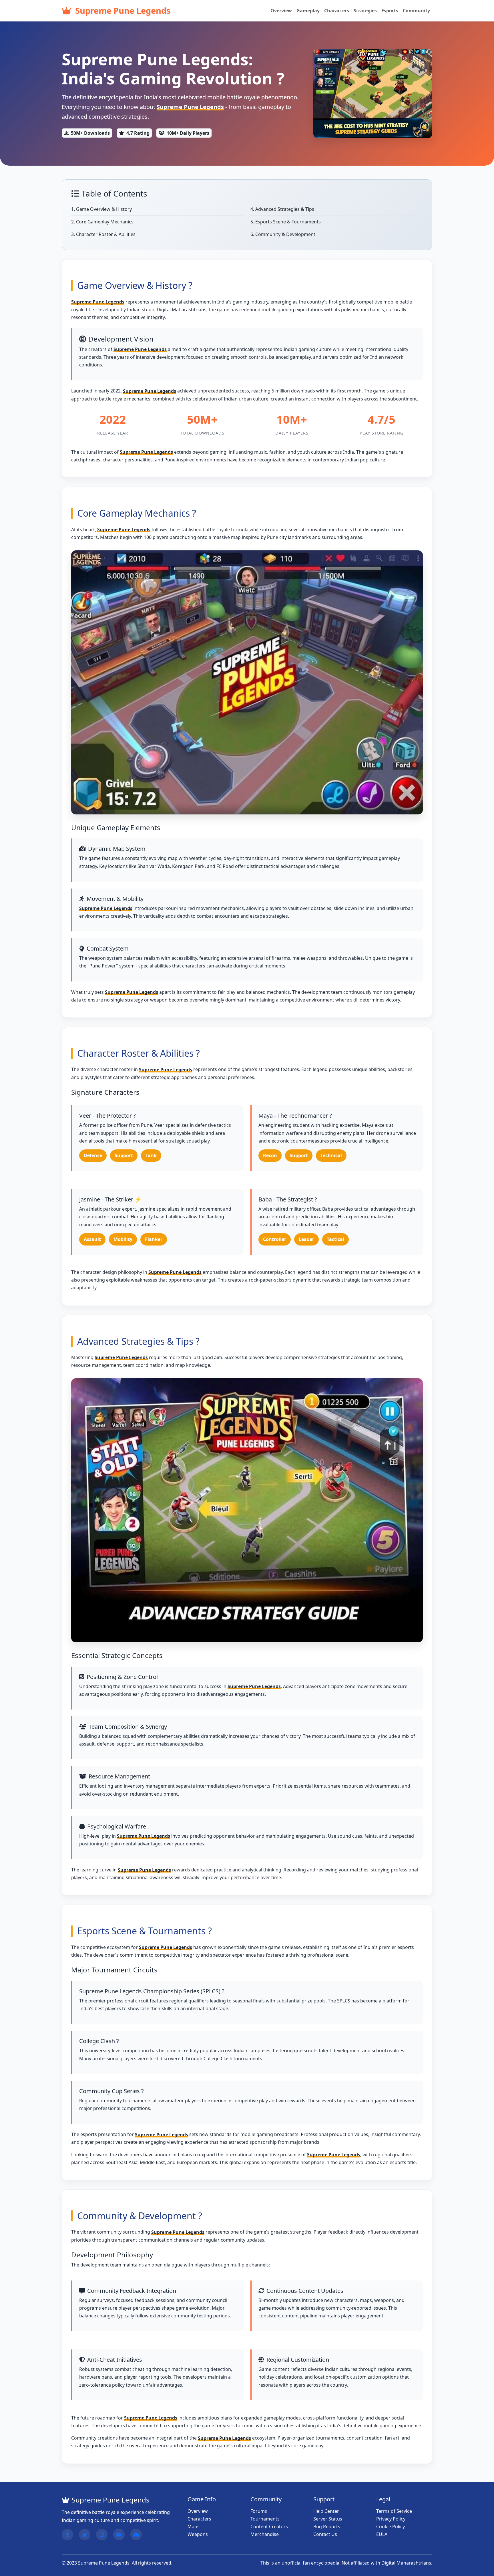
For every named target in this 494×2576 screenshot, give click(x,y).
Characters (337, 11)
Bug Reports (327, 2527)
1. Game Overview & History (101, 209)
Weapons (198, 2534)
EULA (382, 2534)
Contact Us (325, 2534)
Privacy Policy (391, 2519)
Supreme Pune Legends (122, 10)
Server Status (328, 2519)
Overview (281, 11)
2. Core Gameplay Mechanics (102, 222)
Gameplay (308, 11)
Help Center (326, 2511)
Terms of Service (394, 2511)
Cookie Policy (391, 2527)
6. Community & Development (283, 234)
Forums (259, 2511)
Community (416, 11)
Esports (390, 11)
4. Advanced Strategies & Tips (282, 209)
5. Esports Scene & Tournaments (286, 222)
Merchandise (265, 2534)
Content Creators (269, 2527)
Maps (194, 2527)
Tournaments (265, 2519)
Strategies (365, 11)
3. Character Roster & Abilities (103, 234)
